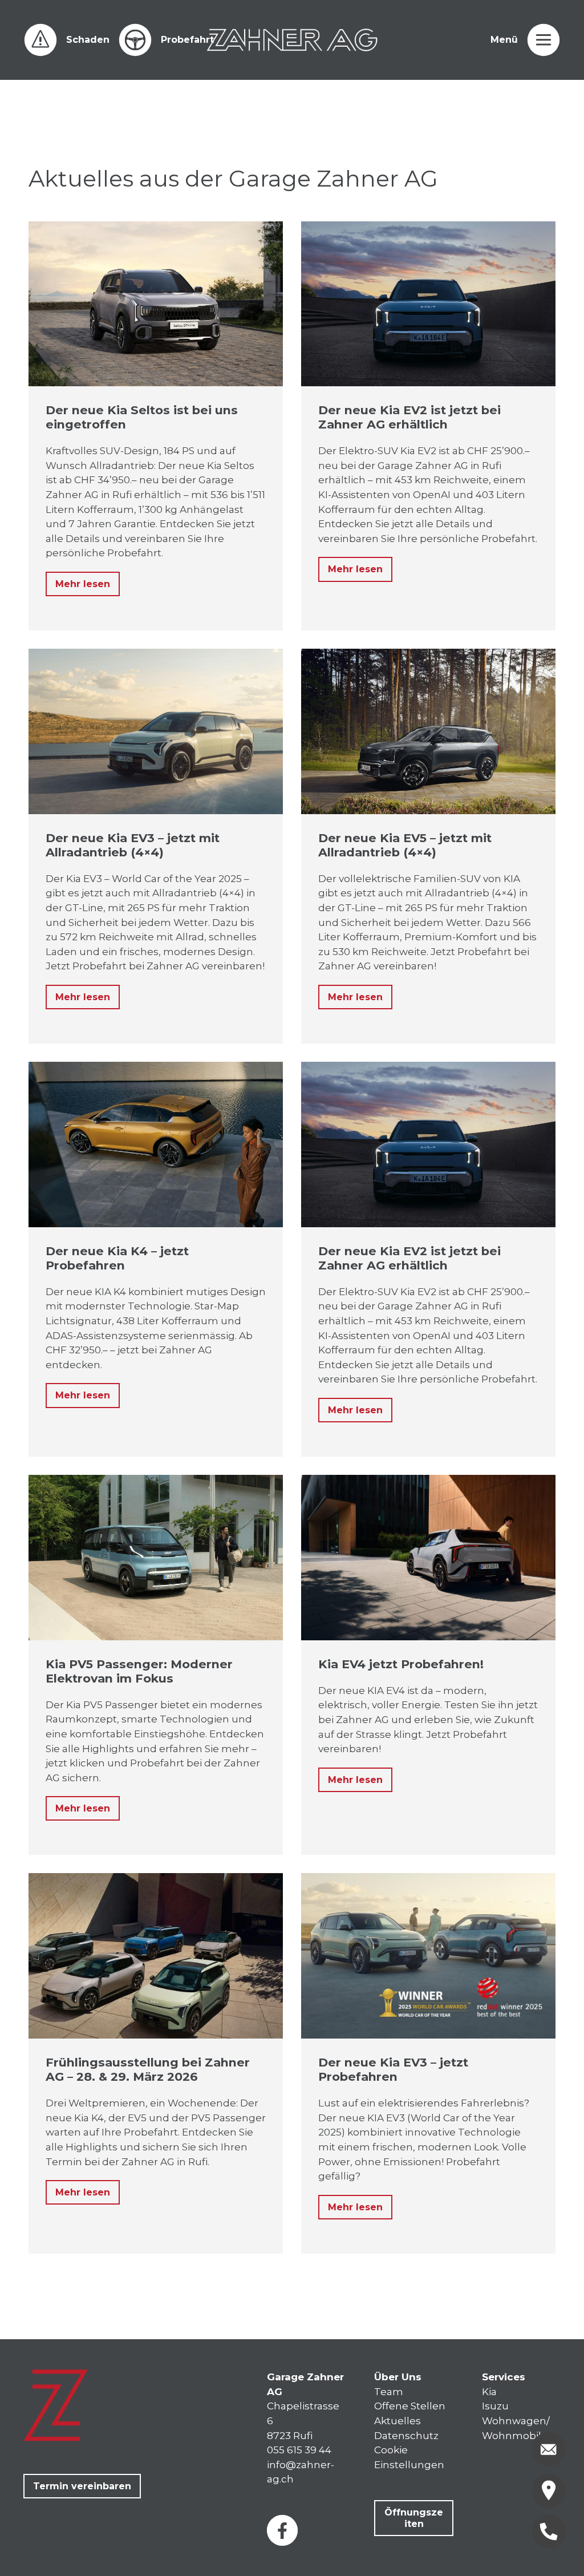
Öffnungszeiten (414, 2518)
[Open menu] (544, 40)
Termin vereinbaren (82, 2486)
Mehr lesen (83, 584)
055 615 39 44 (299, 2450)
